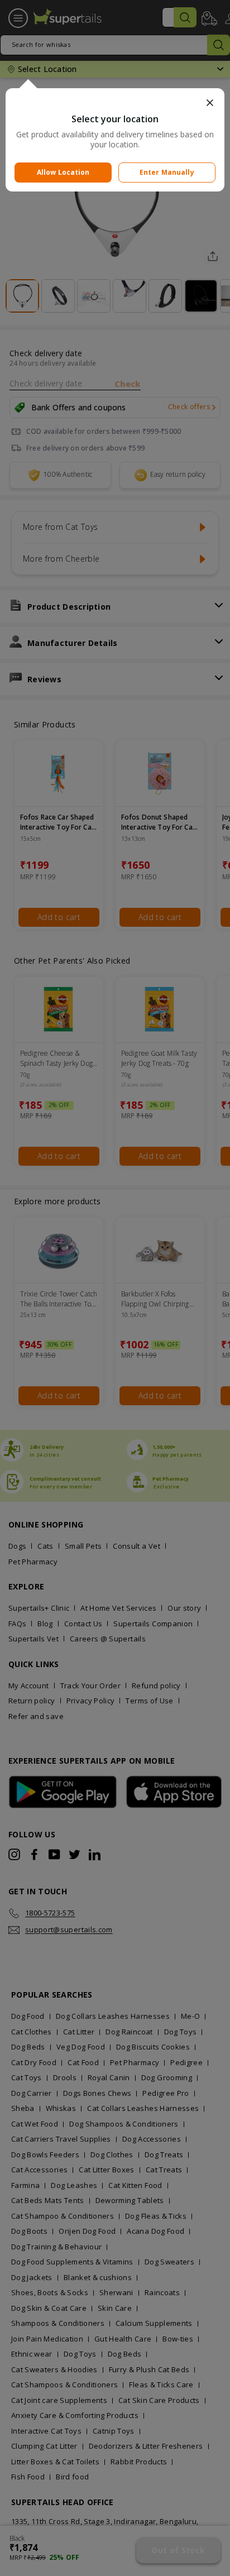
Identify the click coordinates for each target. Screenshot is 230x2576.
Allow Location (63, 172)
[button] (115, 103)
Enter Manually (167, 172)
